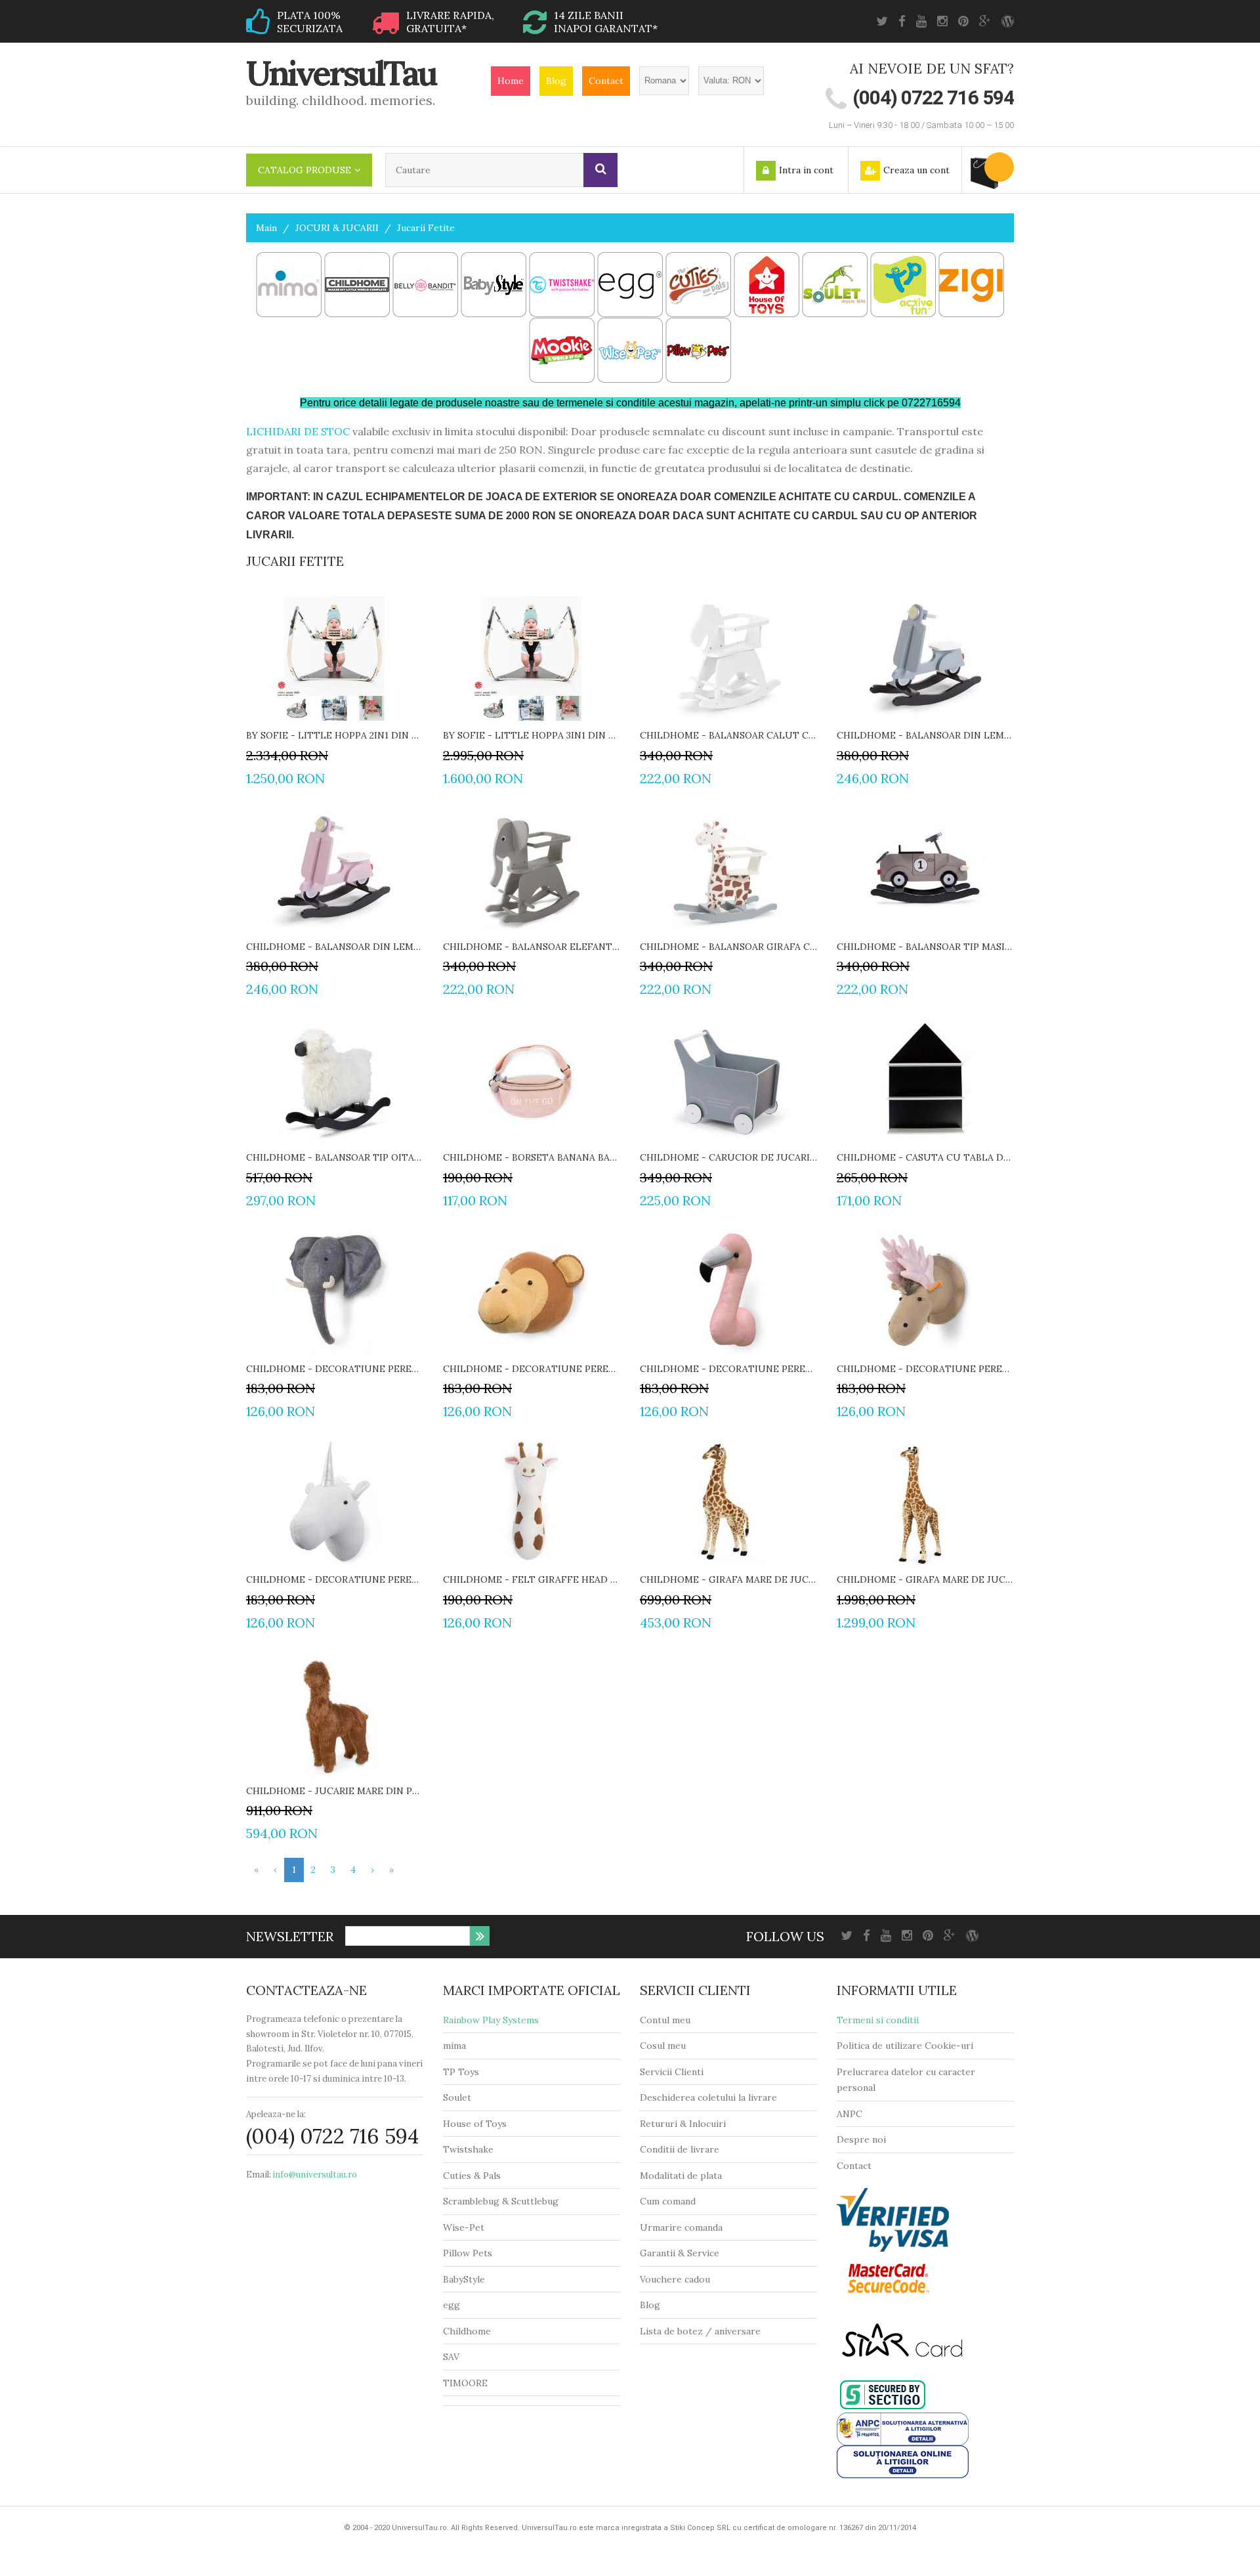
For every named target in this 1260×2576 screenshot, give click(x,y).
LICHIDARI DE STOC (298, 431)
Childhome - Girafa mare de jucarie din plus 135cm (728, 1579)
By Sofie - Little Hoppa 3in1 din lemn (532, 735)
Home (511, 81)
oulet (460, 2097)
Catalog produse (304, 170)
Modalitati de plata (681, 2176)
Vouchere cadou (675, 2279)
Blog (556, 81)
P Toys (464, 2072)
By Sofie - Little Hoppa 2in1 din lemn (335, 735)
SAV (451, 2357)
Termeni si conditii (878, 2020)
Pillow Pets (468, 2253)
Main (266, 228)
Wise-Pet (464, 2227)
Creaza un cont (916, 170)
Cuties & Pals (472, 2176)
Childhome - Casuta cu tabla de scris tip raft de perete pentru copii (925, 1157)
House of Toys (475, 2124)
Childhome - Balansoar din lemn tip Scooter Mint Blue (925, 735)
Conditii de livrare (680, 2149)
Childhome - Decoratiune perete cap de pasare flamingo (728, 1369)
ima (458, 2046)
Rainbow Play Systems (491, 2020)
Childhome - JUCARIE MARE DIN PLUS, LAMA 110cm (335, 1791)
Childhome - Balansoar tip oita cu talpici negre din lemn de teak (335, 1157)
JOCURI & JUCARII (337, 228)
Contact (606, 81)
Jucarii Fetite (426, 228)
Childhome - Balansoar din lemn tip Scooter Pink (335, 947)
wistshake (472, 2149)
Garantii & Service (680, 2253)
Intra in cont (806, 170)
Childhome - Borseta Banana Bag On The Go (532, 1157)
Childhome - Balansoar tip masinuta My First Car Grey (925, 947)
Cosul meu (663, 2046)
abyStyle (467, 2279)
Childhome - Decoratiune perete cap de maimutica (532, 1369)
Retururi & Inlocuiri (683, 2124)
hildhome (470, 2331)
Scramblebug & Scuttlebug (501, 2201)
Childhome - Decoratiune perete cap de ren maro (925, 1369)
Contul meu (665, 2020)
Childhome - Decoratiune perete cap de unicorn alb (335, 1579)
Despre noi (861, 2139)
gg (454, 2305)
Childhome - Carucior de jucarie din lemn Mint (728, 1157)
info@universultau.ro (315, 2175)
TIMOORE (465, 2383)
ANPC (850, 2114)
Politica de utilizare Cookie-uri (905, 2046)
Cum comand (668, 2201)
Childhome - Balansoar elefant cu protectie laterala (532, 947)
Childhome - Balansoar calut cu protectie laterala (728, 735)
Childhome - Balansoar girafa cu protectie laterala (728, 947)
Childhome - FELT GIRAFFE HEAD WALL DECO (532, 1579)
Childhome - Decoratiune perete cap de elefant (335, 1369)
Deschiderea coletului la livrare (708, 2097)
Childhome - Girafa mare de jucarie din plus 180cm (925, 1579)
